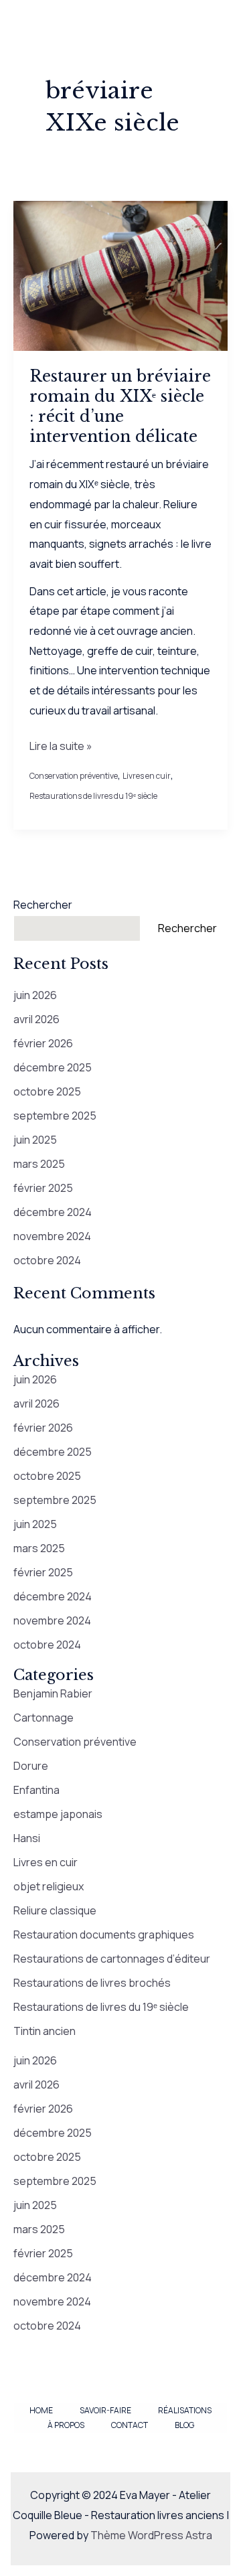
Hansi (27, 1838)
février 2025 (43, 1188)
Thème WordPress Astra (151, 2535)
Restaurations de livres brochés (92, 1983)
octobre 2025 (47, 1091)
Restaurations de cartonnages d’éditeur (112, 1959)
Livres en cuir (147, 776)
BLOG (184, 2425)
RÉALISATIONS (185, 2410)
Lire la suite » (61, 747)
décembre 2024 (53, 1212)
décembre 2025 (53, 1067)
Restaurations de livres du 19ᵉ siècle (93, 796)
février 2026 (43, 1043)
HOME (41, 2410)
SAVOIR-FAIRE (105, 2410)
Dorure (31, 1766)
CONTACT (130, 2425)
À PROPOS (66, 2425)
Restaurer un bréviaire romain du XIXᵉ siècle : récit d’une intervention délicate (120, 406)
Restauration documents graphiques (104, 1935)
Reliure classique (55, 1910)
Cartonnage (44, 1718)
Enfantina (36, 1790)
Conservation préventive (74, 776)
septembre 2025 (55, 1116)
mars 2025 (39, 1164)
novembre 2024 (52, 1236)
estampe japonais (58, 1814)
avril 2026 (36, 1019)
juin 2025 (35, 1140)
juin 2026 (35, 995)
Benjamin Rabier (53, 1693)
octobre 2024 (47, 1260)
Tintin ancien (45, 2031)
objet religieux (49, 1886)
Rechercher (43, 905)
